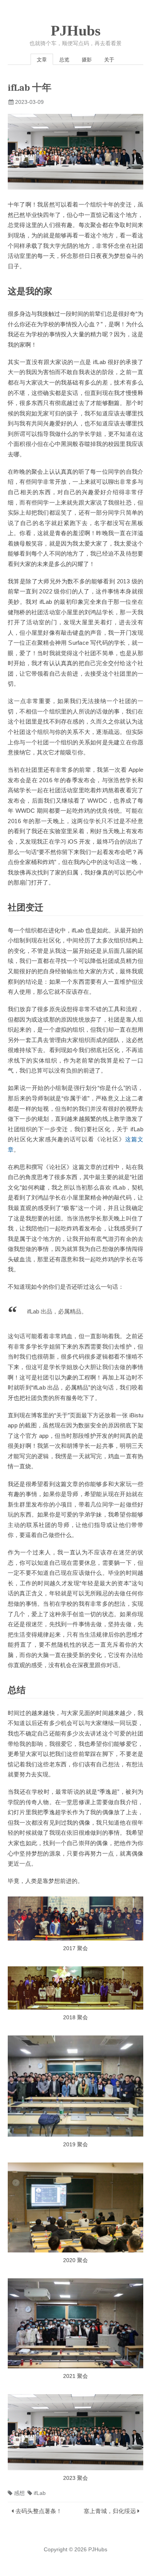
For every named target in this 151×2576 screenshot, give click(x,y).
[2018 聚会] (75, 1988)
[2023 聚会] (75, 2432)
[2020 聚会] (75, 2208)
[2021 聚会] (75, 2323)
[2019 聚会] (75, 2086)
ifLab (40, 2493)
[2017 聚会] (75, 1918)
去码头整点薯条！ (39, 2511)
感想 (19, 2493)
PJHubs (76, 31)
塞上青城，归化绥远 (110, 2511)
